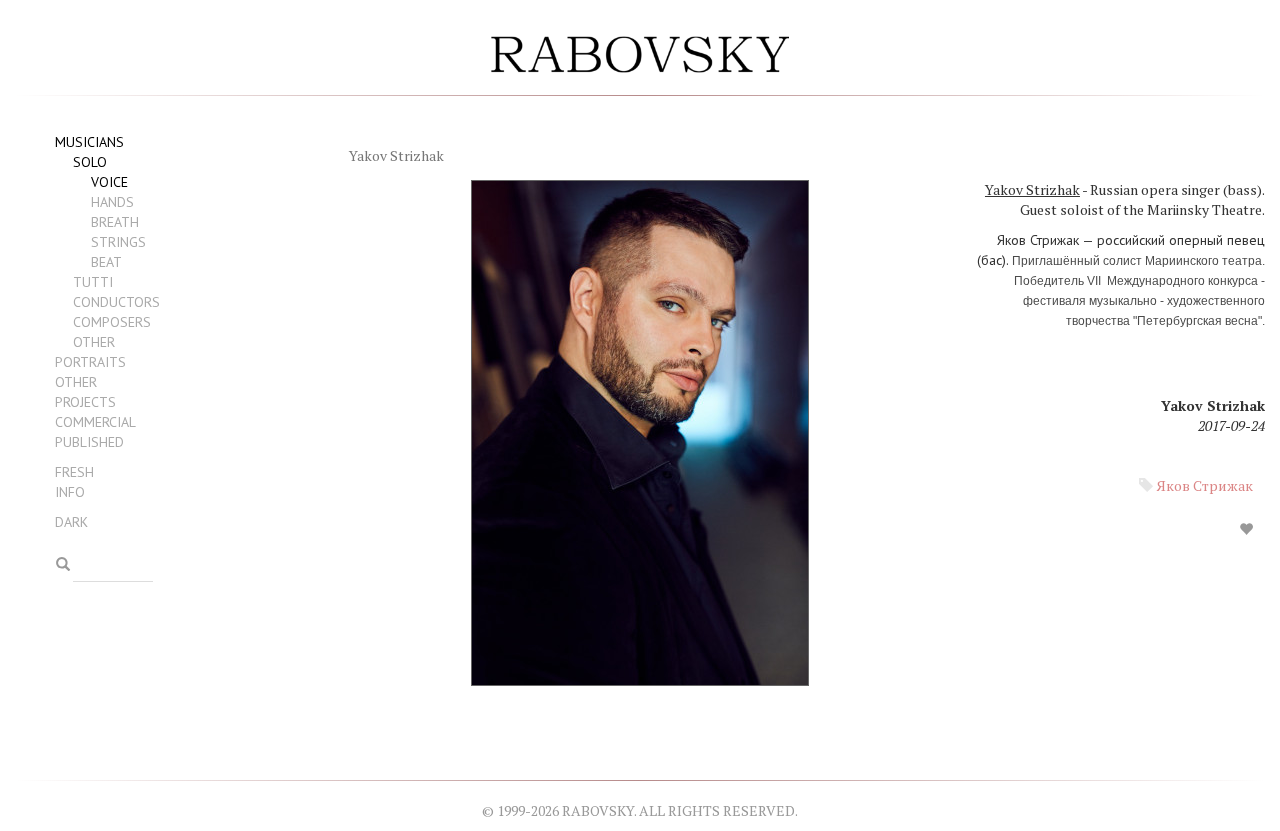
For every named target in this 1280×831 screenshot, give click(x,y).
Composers (112, 322)
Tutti (93, 282)
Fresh (74, 472)
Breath (115, 222)
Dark (71, 522)
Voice (109, 182)
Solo (90, 162)
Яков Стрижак (1204, 485)
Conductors (116, 302)
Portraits (90, 362)
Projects (85, 402)
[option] (800, 439)
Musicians (89, 142)
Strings (118, 242)
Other (94, 342)
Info (70, 492)
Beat (106, 262)
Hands (112, 202)
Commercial (95, 422)
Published (89, 442)
